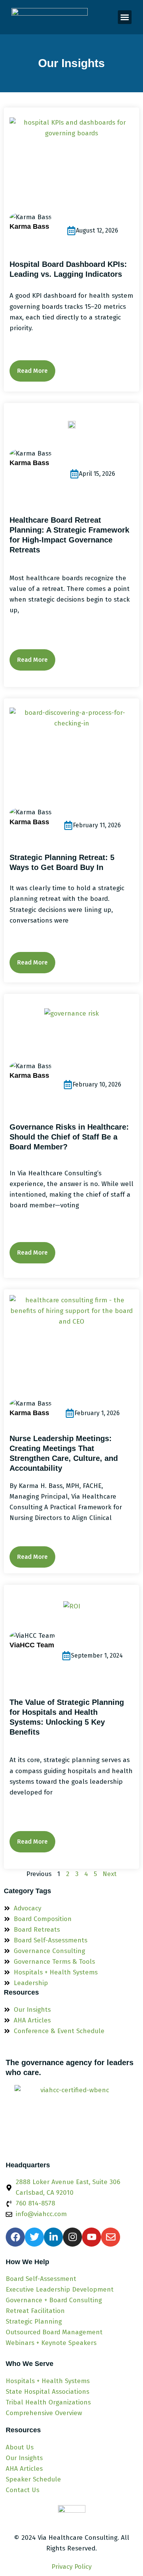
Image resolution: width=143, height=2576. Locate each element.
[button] (125, 17)
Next (110, 1874)
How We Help (27, 2262)
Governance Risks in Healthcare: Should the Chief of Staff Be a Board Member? (69, 1137)
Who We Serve (30, 2364)
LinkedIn (58, 231)
